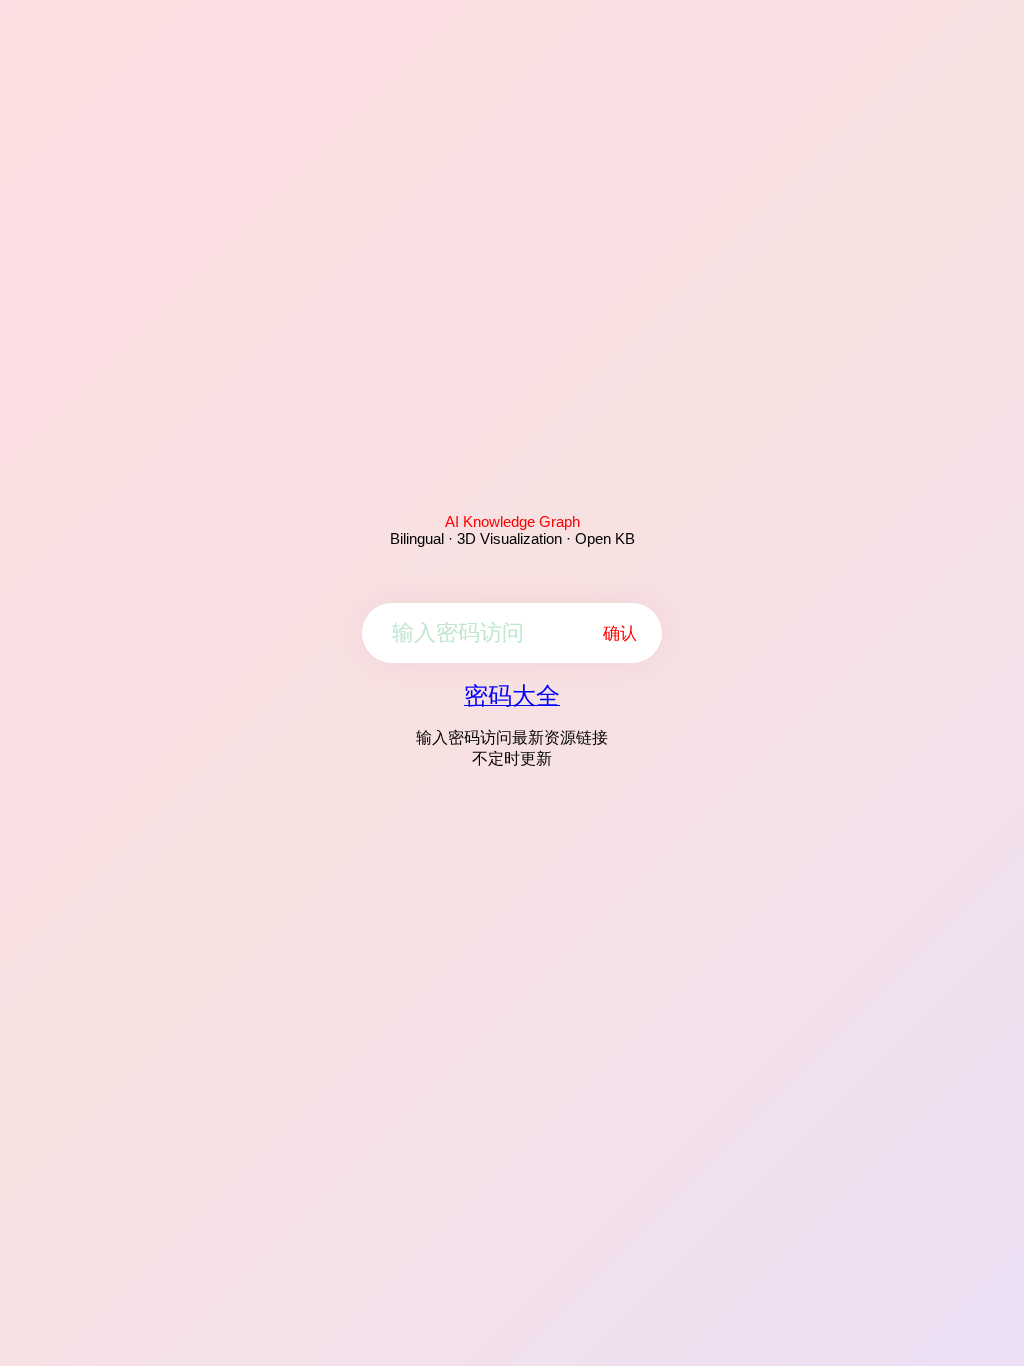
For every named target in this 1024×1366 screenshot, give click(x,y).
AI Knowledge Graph (512, 521)
